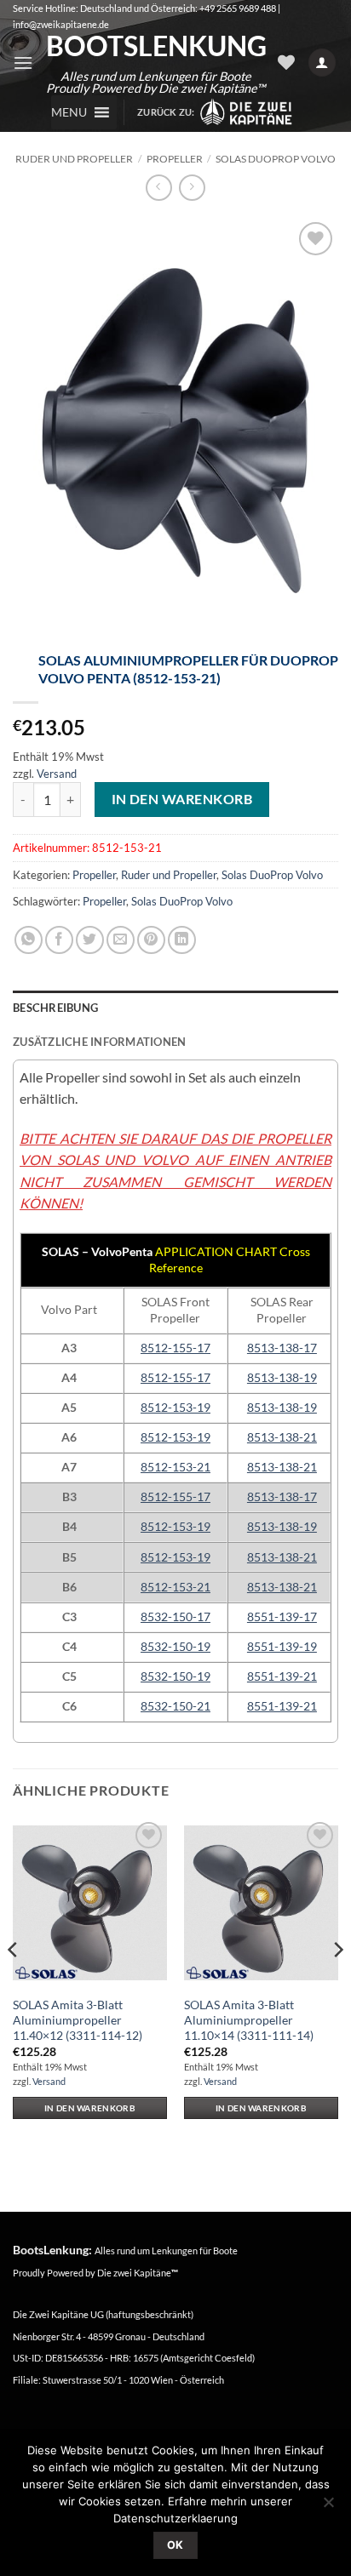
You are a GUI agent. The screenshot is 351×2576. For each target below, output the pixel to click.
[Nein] (328, 2507)
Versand (57, 774)
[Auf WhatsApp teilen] (29, 940)
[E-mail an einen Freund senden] (121, 940)
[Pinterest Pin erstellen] (151, 940)
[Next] (337, 1983)
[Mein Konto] (322, 63)
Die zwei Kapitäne (138, 2273)
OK (175, 2545)
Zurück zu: (168, 112)
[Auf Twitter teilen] (90, 940)
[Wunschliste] (286, 62)
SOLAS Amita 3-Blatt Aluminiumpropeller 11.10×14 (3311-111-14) (249, 2020)
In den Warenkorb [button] (90, 2108)
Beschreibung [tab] (55, 1008)
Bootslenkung (155, 46)
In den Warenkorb (182, 799)
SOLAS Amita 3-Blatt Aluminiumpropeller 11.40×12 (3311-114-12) (78, 2020)
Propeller (175, 159)
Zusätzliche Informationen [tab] (99, 1042)
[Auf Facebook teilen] (59, 940)
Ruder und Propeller (74, 159)
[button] (23, 63)
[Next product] (159, 188)
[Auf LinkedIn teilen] (182, 940)
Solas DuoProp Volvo (276, 159)
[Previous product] (192, 188)
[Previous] (14, 1983)
